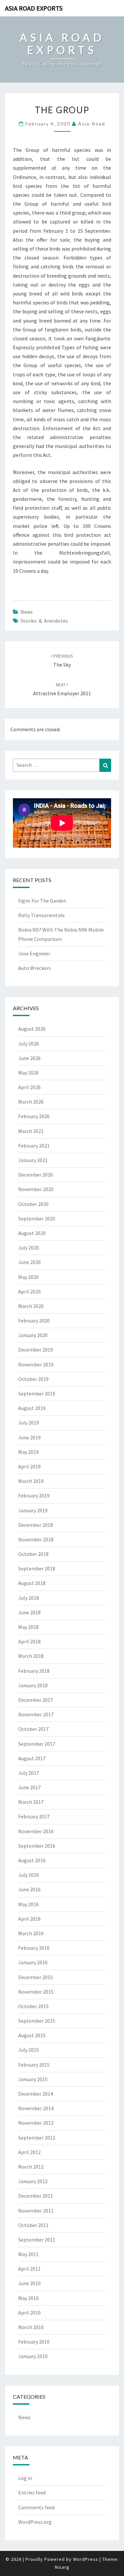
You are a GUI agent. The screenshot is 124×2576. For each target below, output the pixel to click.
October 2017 (33, 1729)
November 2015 (36, 1992)
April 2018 (29, 1641)
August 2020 (32, 1233)
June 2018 (29, 1612)
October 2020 (33, 1204)
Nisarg (62, 2567)
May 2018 (28, 1627)
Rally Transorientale (41, 915)
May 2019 (28, 1452)
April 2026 (29, 1087)
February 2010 (34, 2342)
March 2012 (31, 2167)
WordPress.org (35, 2522)
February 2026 (34, 1116)
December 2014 (36, 2094)
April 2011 (29, 2269)
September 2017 (37, 1744)
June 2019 (29, 1437)
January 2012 (33, 2181)
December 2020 (36, 1175)
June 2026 (29, 1058)
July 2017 (29, 1773)
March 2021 (31, 1131)
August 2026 (32, 1029)
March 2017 (31, 1802)
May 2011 (28, 2254)
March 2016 (31, 1933)
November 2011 (36, 2211)
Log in (25, 2478)
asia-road (92, 124)
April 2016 (29, 1919)
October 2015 (33, 2006)
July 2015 (29, 2050)
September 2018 (37, 1568)
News (27, 612)
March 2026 (31, 1102)
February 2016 (34, 1948)
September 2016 (37, 1846)
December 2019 (36, 1350)
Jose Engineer (34, 953)
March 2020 (31, 1306)
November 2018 (36, 1539)
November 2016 (36, 1831)
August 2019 (32, 1408)
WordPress (86, 2559)
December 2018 (36, 1525)
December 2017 (36, 1700)
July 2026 (29, 1044)
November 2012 (36, 2123)
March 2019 (31, 1481)
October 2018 (33, 1554)
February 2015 (34, 2065)
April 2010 (29, 2313)
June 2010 (29, 2283)
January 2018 (33, 1685)
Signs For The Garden (42, 901)
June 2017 (29, 1787)
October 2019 (33, 1379)
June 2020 (29, 1262)
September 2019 (37, 1393)
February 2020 (34, 1321)
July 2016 (29, 1875)
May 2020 (28, 1277)
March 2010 (31, 2327)
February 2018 (34, 1671)
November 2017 (36, 1714)
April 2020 (29, 1291)
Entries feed (32, 2492)
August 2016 (32, 1860)
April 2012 (29, 2152)
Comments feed (36, 2507)
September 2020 (37, 1219)
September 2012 (37, 2138)
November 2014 (36, 2108)
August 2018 (32, 1583)
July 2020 (29, 1248)
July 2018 (29, 1598)
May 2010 (28, 2298)
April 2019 (29, 1466)
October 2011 (33, 2225)
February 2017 (34, 1816)
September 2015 (37, 2021)
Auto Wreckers (35, 968)
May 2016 (28, 1904)
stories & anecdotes (44, 621)
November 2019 (36, 1364)
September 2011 (37, 2240)
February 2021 (34, 1146)
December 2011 (36, 2196)
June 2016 (29, 1889)
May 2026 (28, 1073)
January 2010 (33, 2356)
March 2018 (31, 1656)
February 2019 (34, 1495)
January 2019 (33, 1510)
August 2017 (32, 1758)
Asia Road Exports (34, 8)
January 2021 (33, 1160)
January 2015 (33, 2079)
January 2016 (33, 1962)
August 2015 (32, 2035)
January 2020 (33, 1335)
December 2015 (36, 1977)
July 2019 (29, 1423)
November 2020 (36, 1189)
